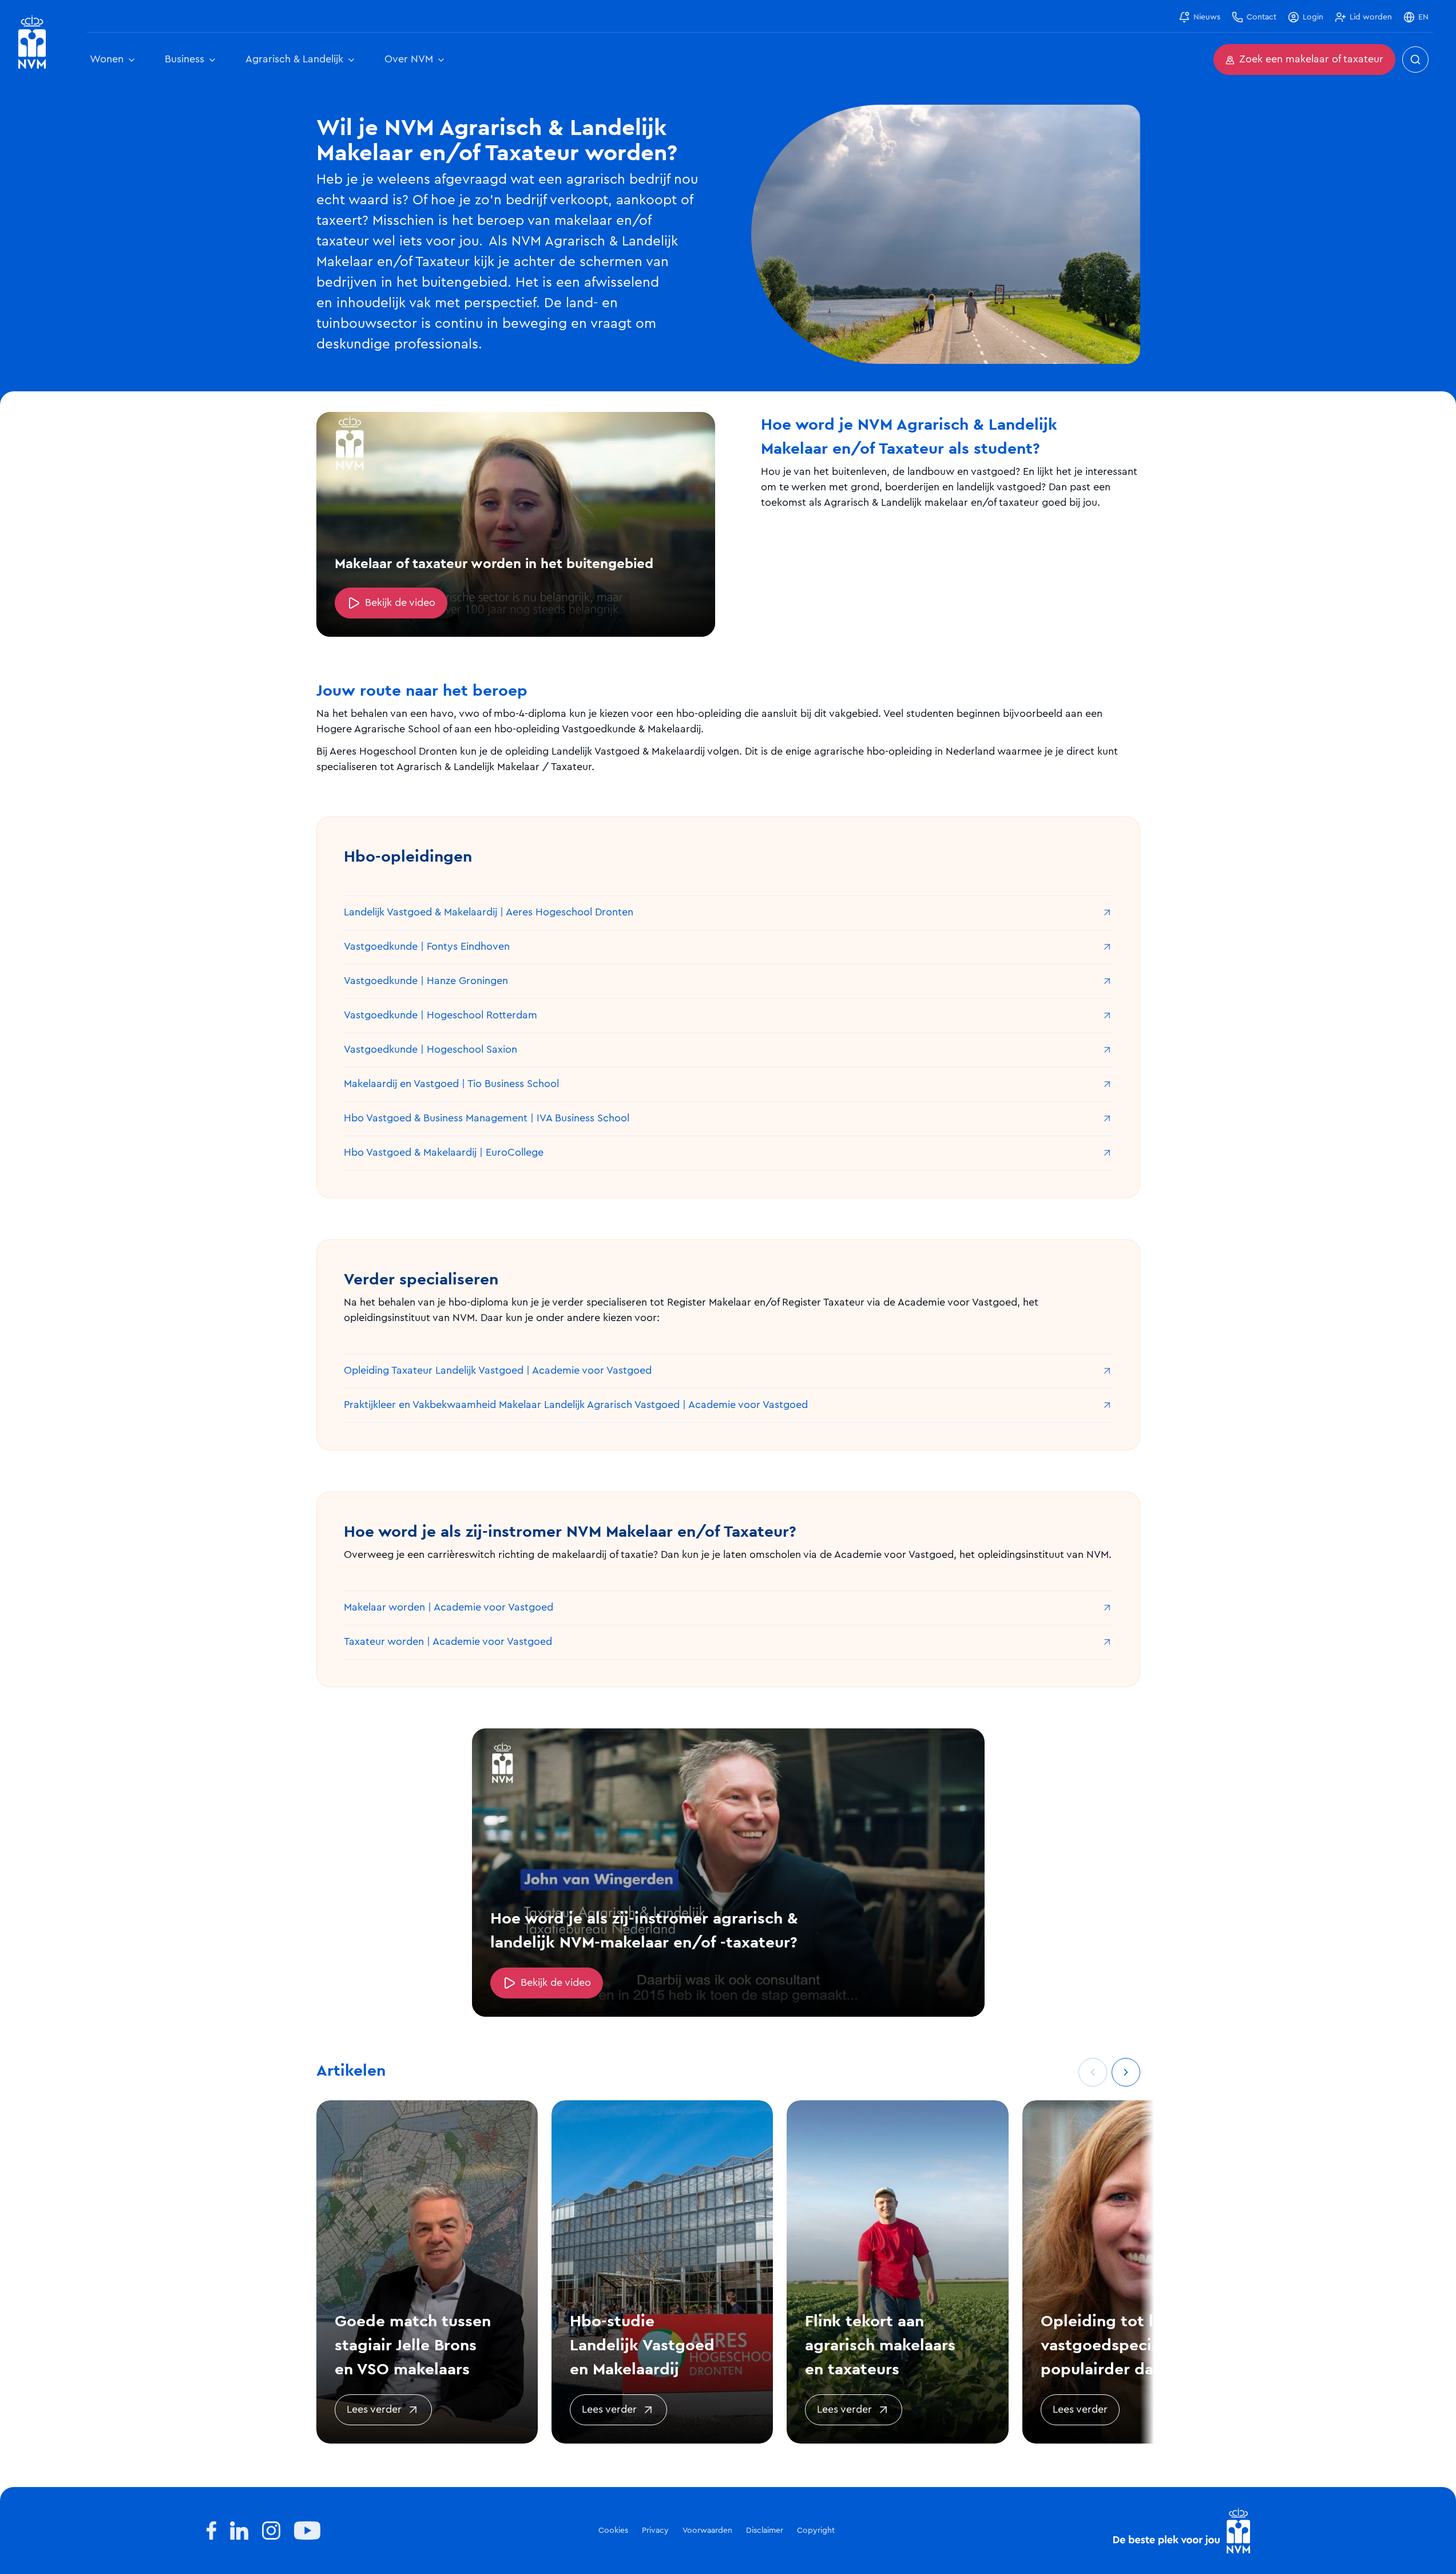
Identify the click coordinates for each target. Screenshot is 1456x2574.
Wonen (107, 60)
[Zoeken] (1415, 60)
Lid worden (1371, 17)
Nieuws (1207, 17)
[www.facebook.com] (211, 2531)
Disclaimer (765, 2531)
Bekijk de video (400, 603)
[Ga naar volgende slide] (1126, 2072)
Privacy (655, 2531)
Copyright (816, 2531)
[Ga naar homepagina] (32, 42)
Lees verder (374, 2410)
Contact (1261, 17)
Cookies (613, 2531)
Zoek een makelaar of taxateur (1311, 60)
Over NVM (409, 60)
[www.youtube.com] (307, 2531)
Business (185, 60)
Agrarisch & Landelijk (294, 60)
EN (1423, 17)
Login (1313, 17)
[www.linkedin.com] (239, 2531)
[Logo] (1182, 2531)
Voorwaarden (707, 2531)
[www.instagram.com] (271, 2531)
